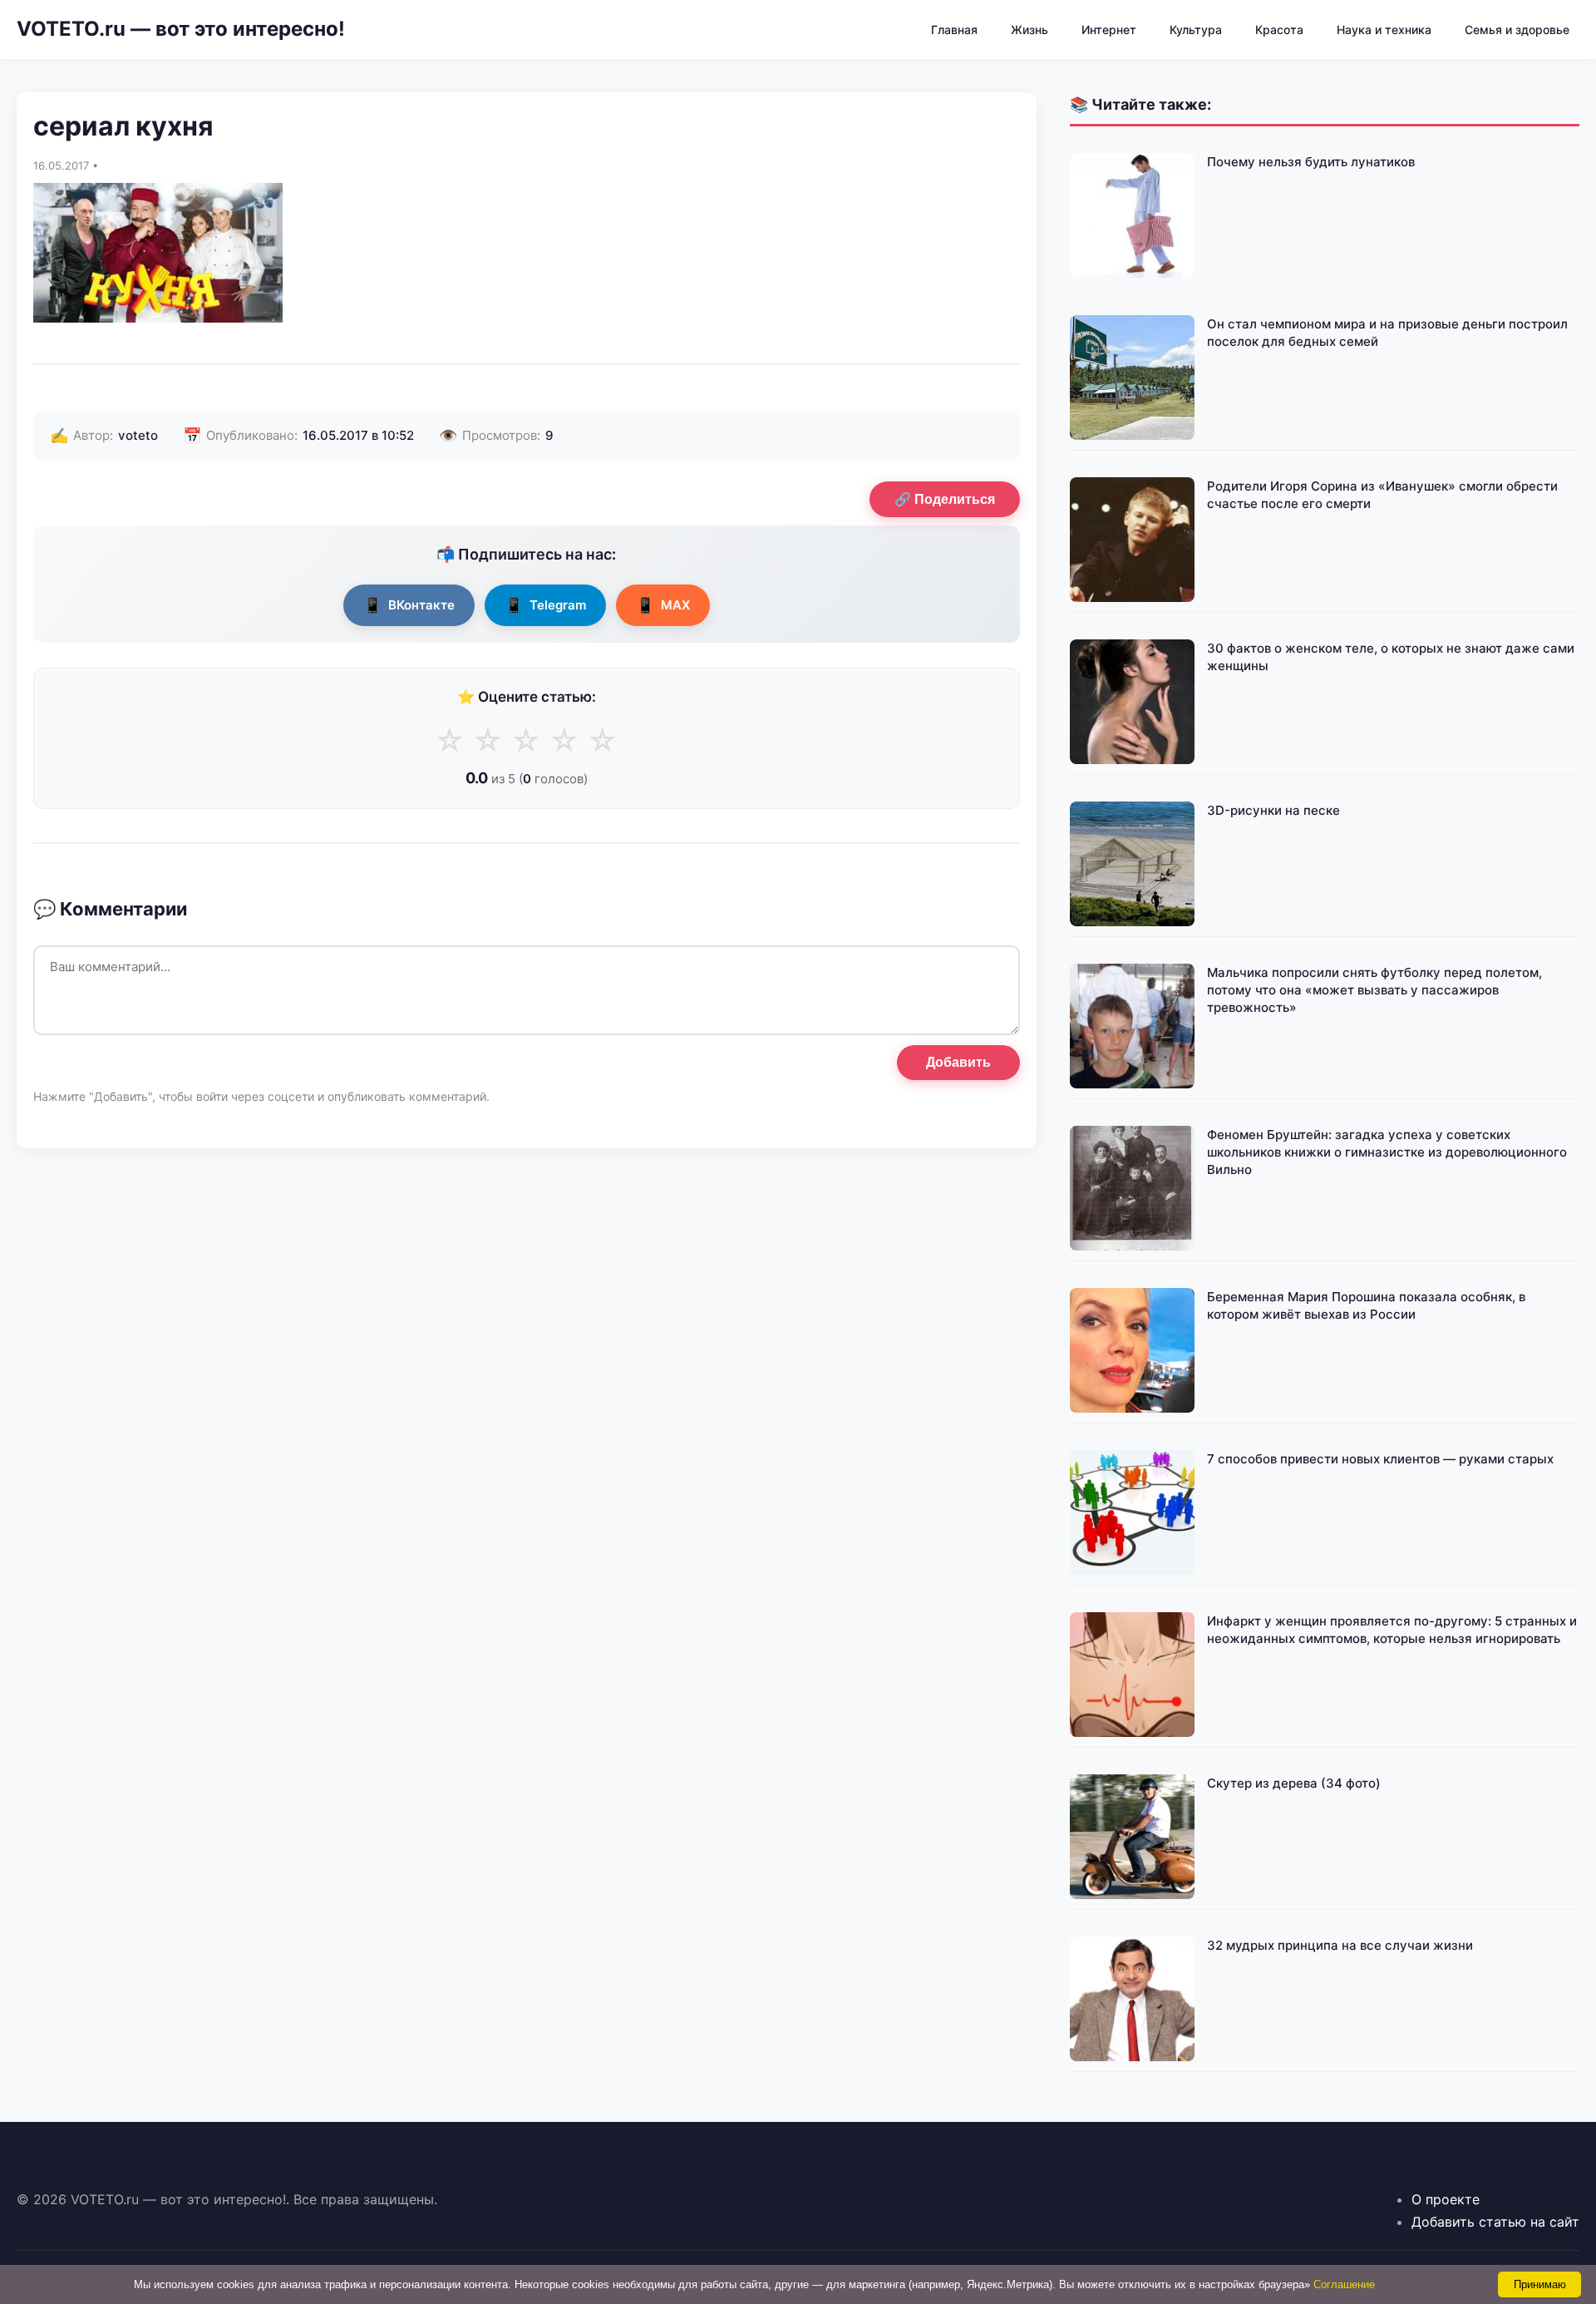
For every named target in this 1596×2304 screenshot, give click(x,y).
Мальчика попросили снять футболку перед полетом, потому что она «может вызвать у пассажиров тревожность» (1374, 990)
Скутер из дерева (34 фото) (1294, 1783)
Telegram (545, 605)
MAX (663, 605)
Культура (1196, 30)
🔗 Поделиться (945, 499)
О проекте (1446, 2199)
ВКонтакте (409, 605)
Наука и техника (1384, 30)
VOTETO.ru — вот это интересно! (181, 29)
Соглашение (1344, 2284)
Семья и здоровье (1517, 30)
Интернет (1109, 30)
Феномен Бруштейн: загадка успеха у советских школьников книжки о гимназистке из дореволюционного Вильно (1387, 1152)
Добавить (958, 1062)
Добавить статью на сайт (1495, 2222)
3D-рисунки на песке (1273, 810)
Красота (1279, 30)
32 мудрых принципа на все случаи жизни (1340, 1945)
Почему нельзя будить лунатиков (1311, 162)
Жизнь (1030, 30)
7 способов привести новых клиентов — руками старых (1380, 1459)
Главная (954, 30)
